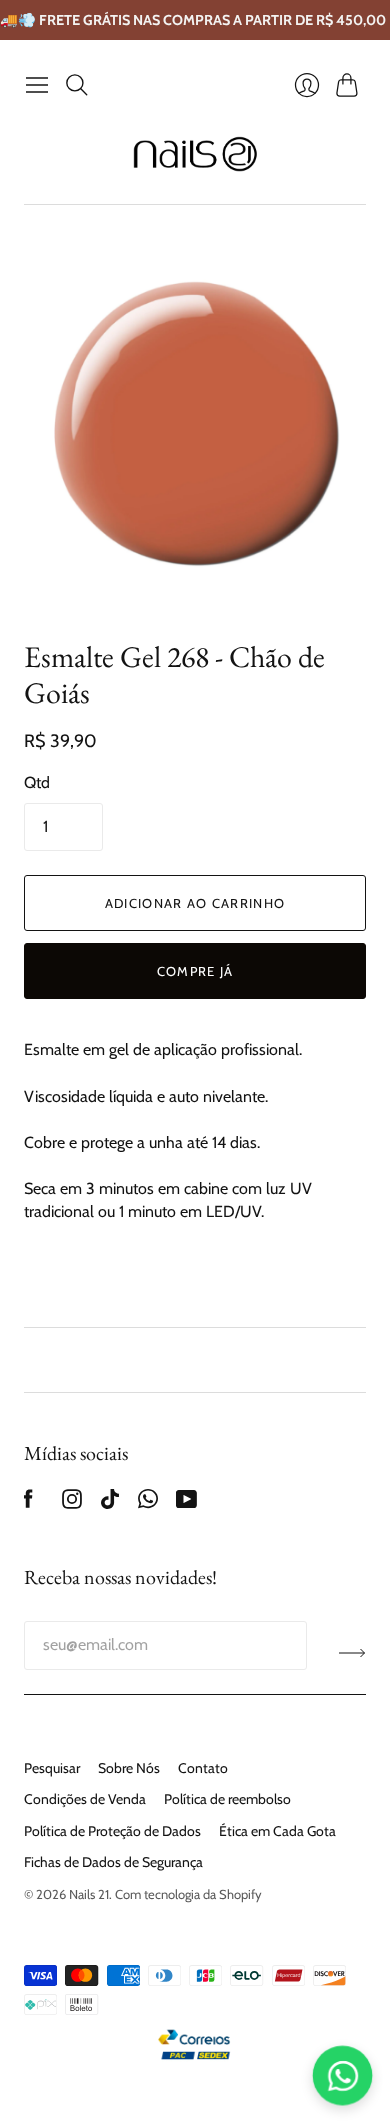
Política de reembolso (227, 1799)
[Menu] (37, 85)
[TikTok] (110, 1503)
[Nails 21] (195, 154)
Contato (203, 1768)
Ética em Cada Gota (277, 1831)
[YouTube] (186, 1503)
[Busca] (77, 85)
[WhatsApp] (148, 1503)
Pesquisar (52, 1768)
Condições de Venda (85, 1799)
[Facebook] (28, 1503)
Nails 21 (89, 1894)
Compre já (195, 971)
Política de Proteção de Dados (112, 1831)
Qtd (37, 782)
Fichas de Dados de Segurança (113, 1862)
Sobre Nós (129, 1768)
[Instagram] (72, 1503)
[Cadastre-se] (352, 1653)
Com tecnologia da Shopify (188, 1894)
